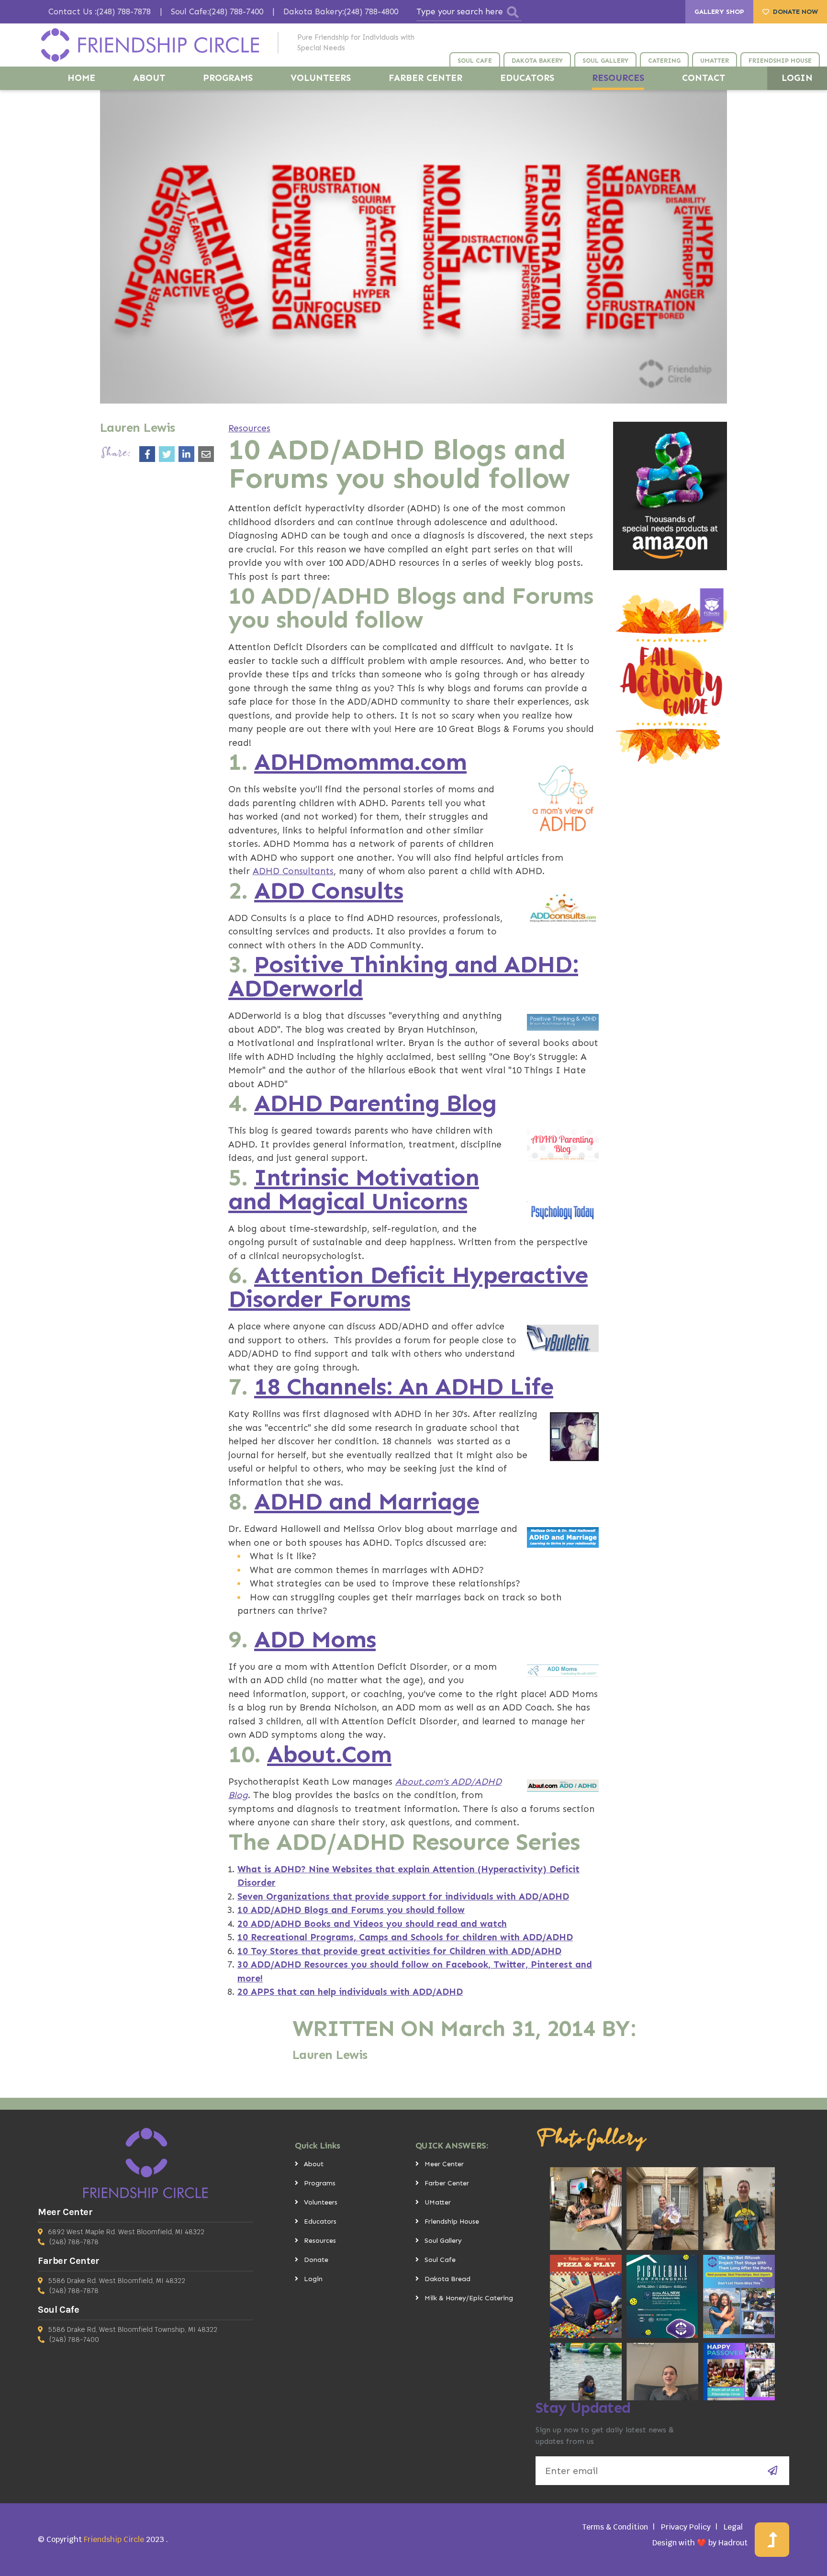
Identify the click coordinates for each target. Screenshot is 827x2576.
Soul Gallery (443, 2241)
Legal (733, 2527)
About (314, 2164)
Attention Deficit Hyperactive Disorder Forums (408, 1287)
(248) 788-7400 (74, 2340)
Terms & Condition (615, 2527)
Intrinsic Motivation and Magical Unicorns (354, 1189)
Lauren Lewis (330, 2055)
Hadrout (733, 2543)
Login (313, 2279)
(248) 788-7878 (74, 2242)
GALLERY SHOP (719, 12)
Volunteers (321, 2202)
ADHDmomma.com (360, 762)
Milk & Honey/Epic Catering (469, 2298)
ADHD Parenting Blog (375, 1103)
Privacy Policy (686, 2527)
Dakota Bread (447, 2279)
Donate (316, 2260)
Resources (249, 428)
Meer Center (444, 2164)
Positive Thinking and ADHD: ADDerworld (403, 976)
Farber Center (447, 2183)
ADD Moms (315, 1639)
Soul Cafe (440, 2260)
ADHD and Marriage (367, 1501)
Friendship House (452, 2222)
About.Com (329, 1754)
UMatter (438, 2202)
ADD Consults (329, 890)
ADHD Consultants (293, 871)
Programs (320, 2183)
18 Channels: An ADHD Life (404, 1386)
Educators (320, 2222)
